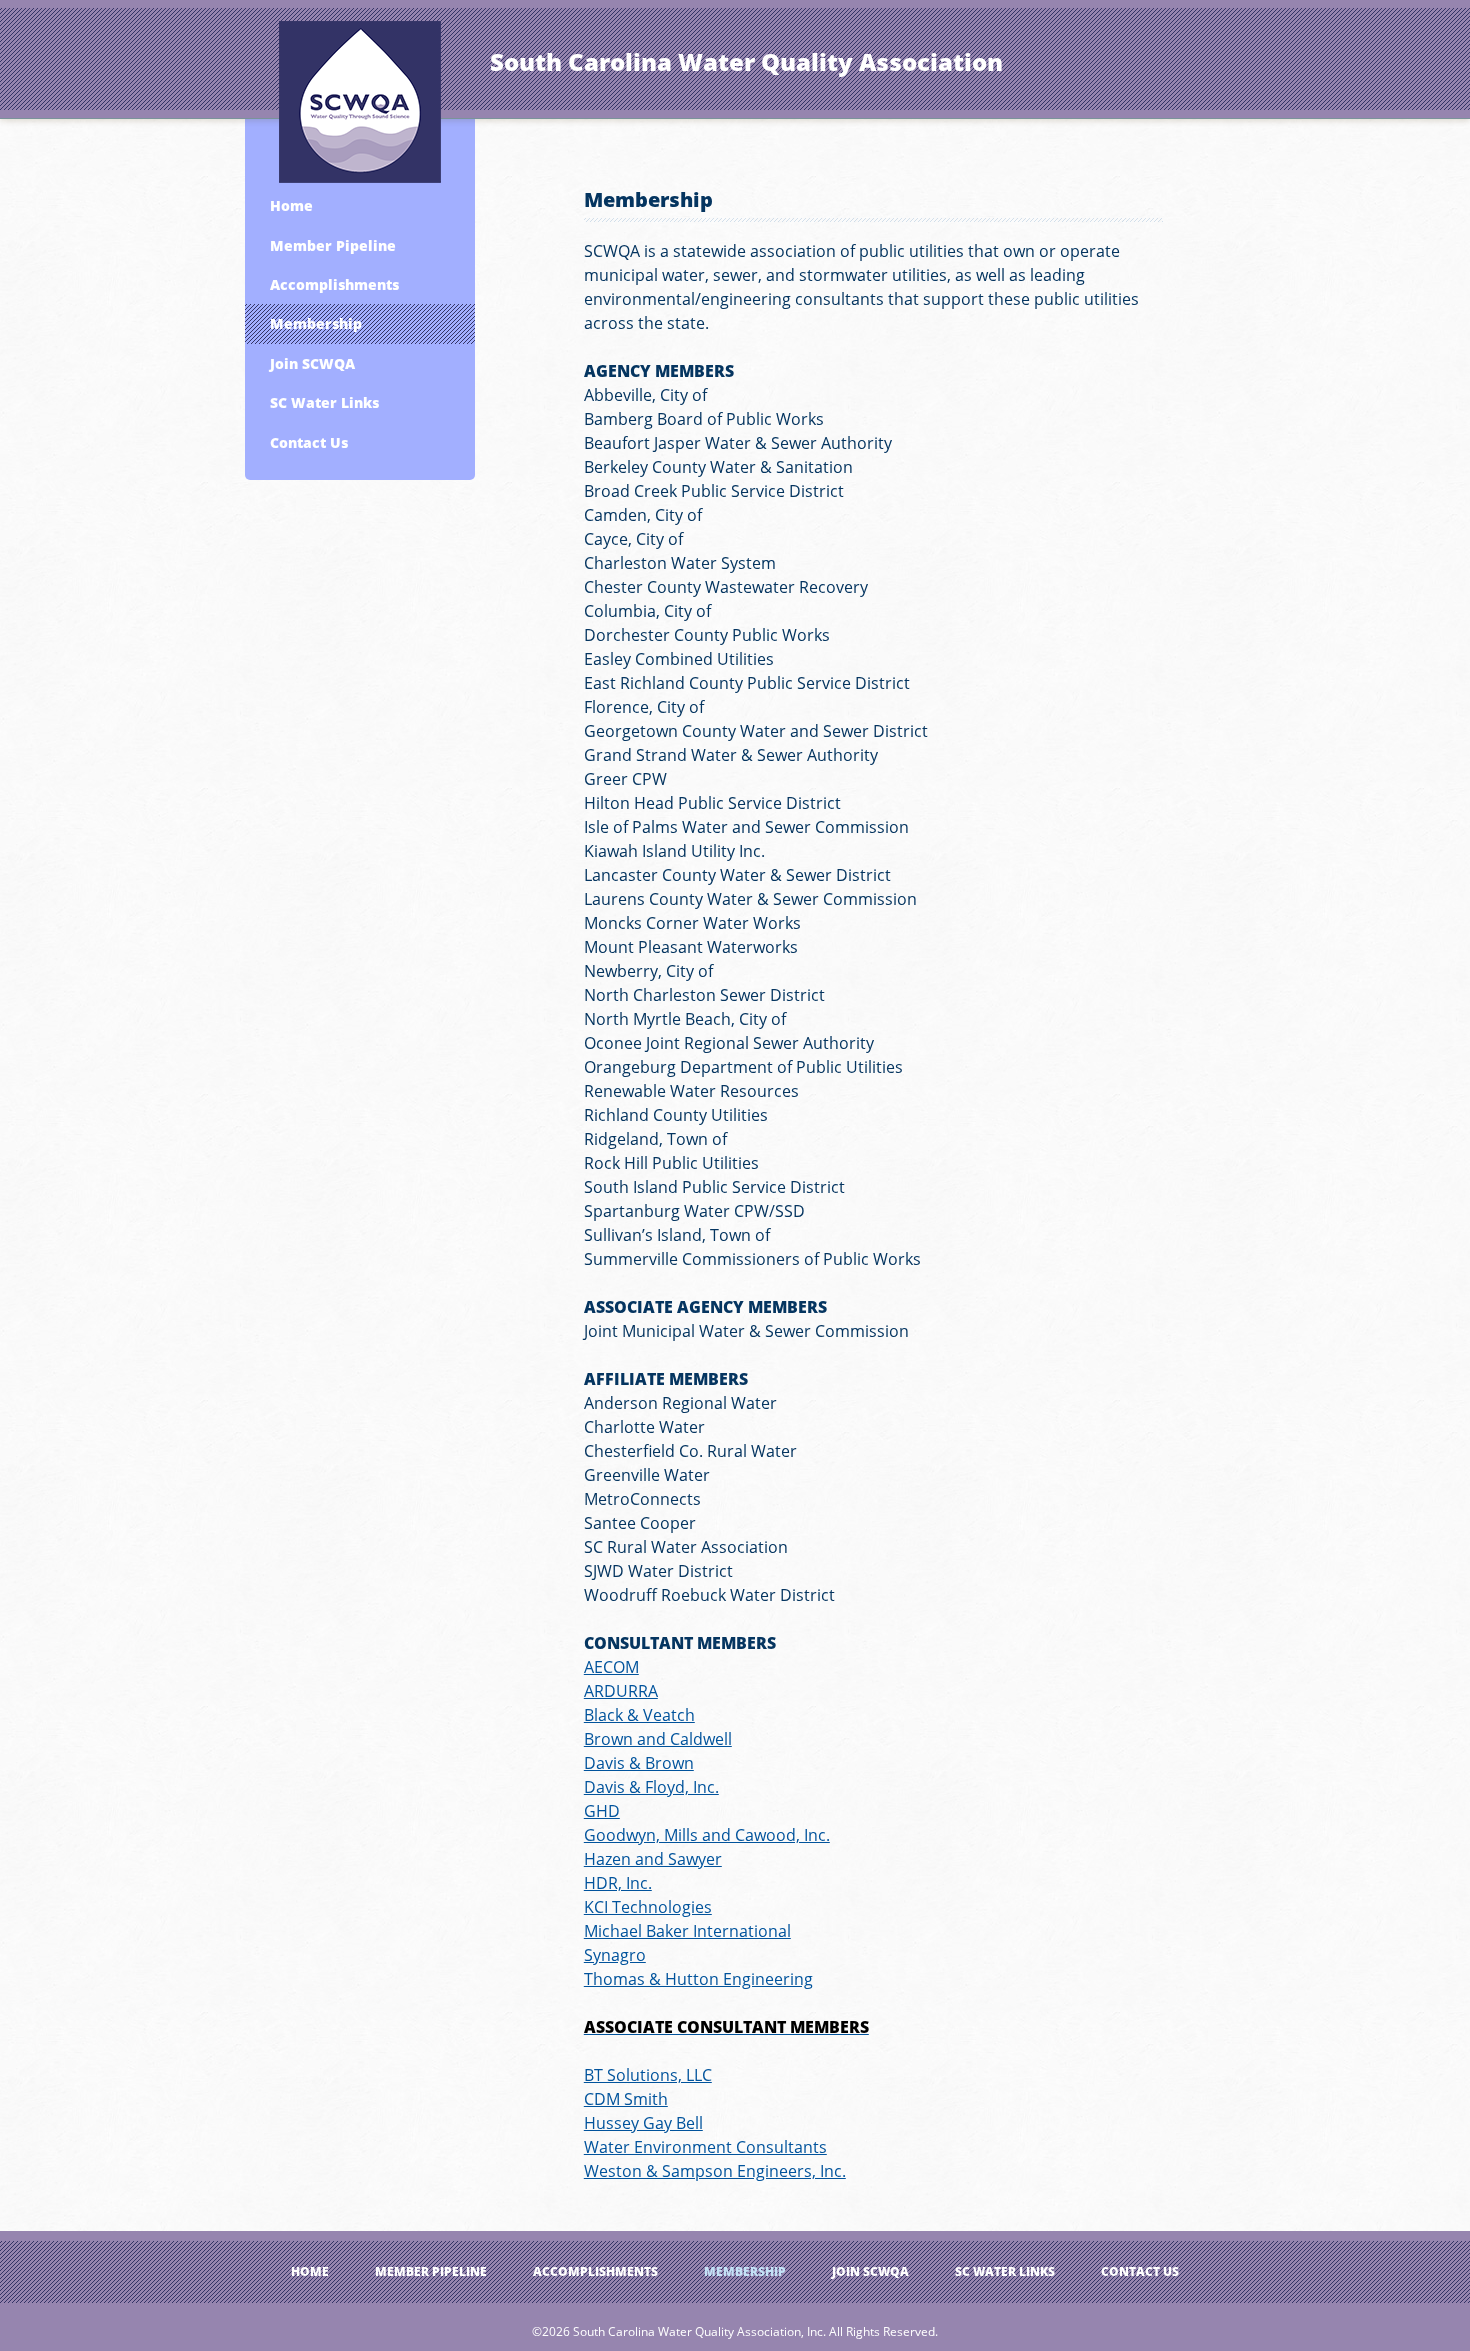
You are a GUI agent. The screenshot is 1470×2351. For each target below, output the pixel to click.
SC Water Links (324, 402)
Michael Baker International (687, 1931)
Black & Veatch (639, 1715)
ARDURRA (621, 1691)
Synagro (615, 1955)
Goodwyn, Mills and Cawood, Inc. (707, 1835)
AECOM (611, 1667)
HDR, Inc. (618, 1883)
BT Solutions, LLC (648, 2075)
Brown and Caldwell (658, 1739)
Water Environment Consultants (705, 2147)
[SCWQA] (360, 98)
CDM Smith (626, 2099)
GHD (602, 1811)
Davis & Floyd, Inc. (651, 1787)
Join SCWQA (312, 363)
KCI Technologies (648, 1907)
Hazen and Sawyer (653, 1859)
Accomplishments (334, 284)
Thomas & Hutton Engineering (698, 1979)
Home (291, 205)
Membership (316, 323)
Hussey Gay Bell (643, 2123)
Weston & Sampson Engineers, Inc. (715, 2171)
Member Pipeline (333, 245)
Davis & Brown (639, 1763)
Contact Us (309, 442)
